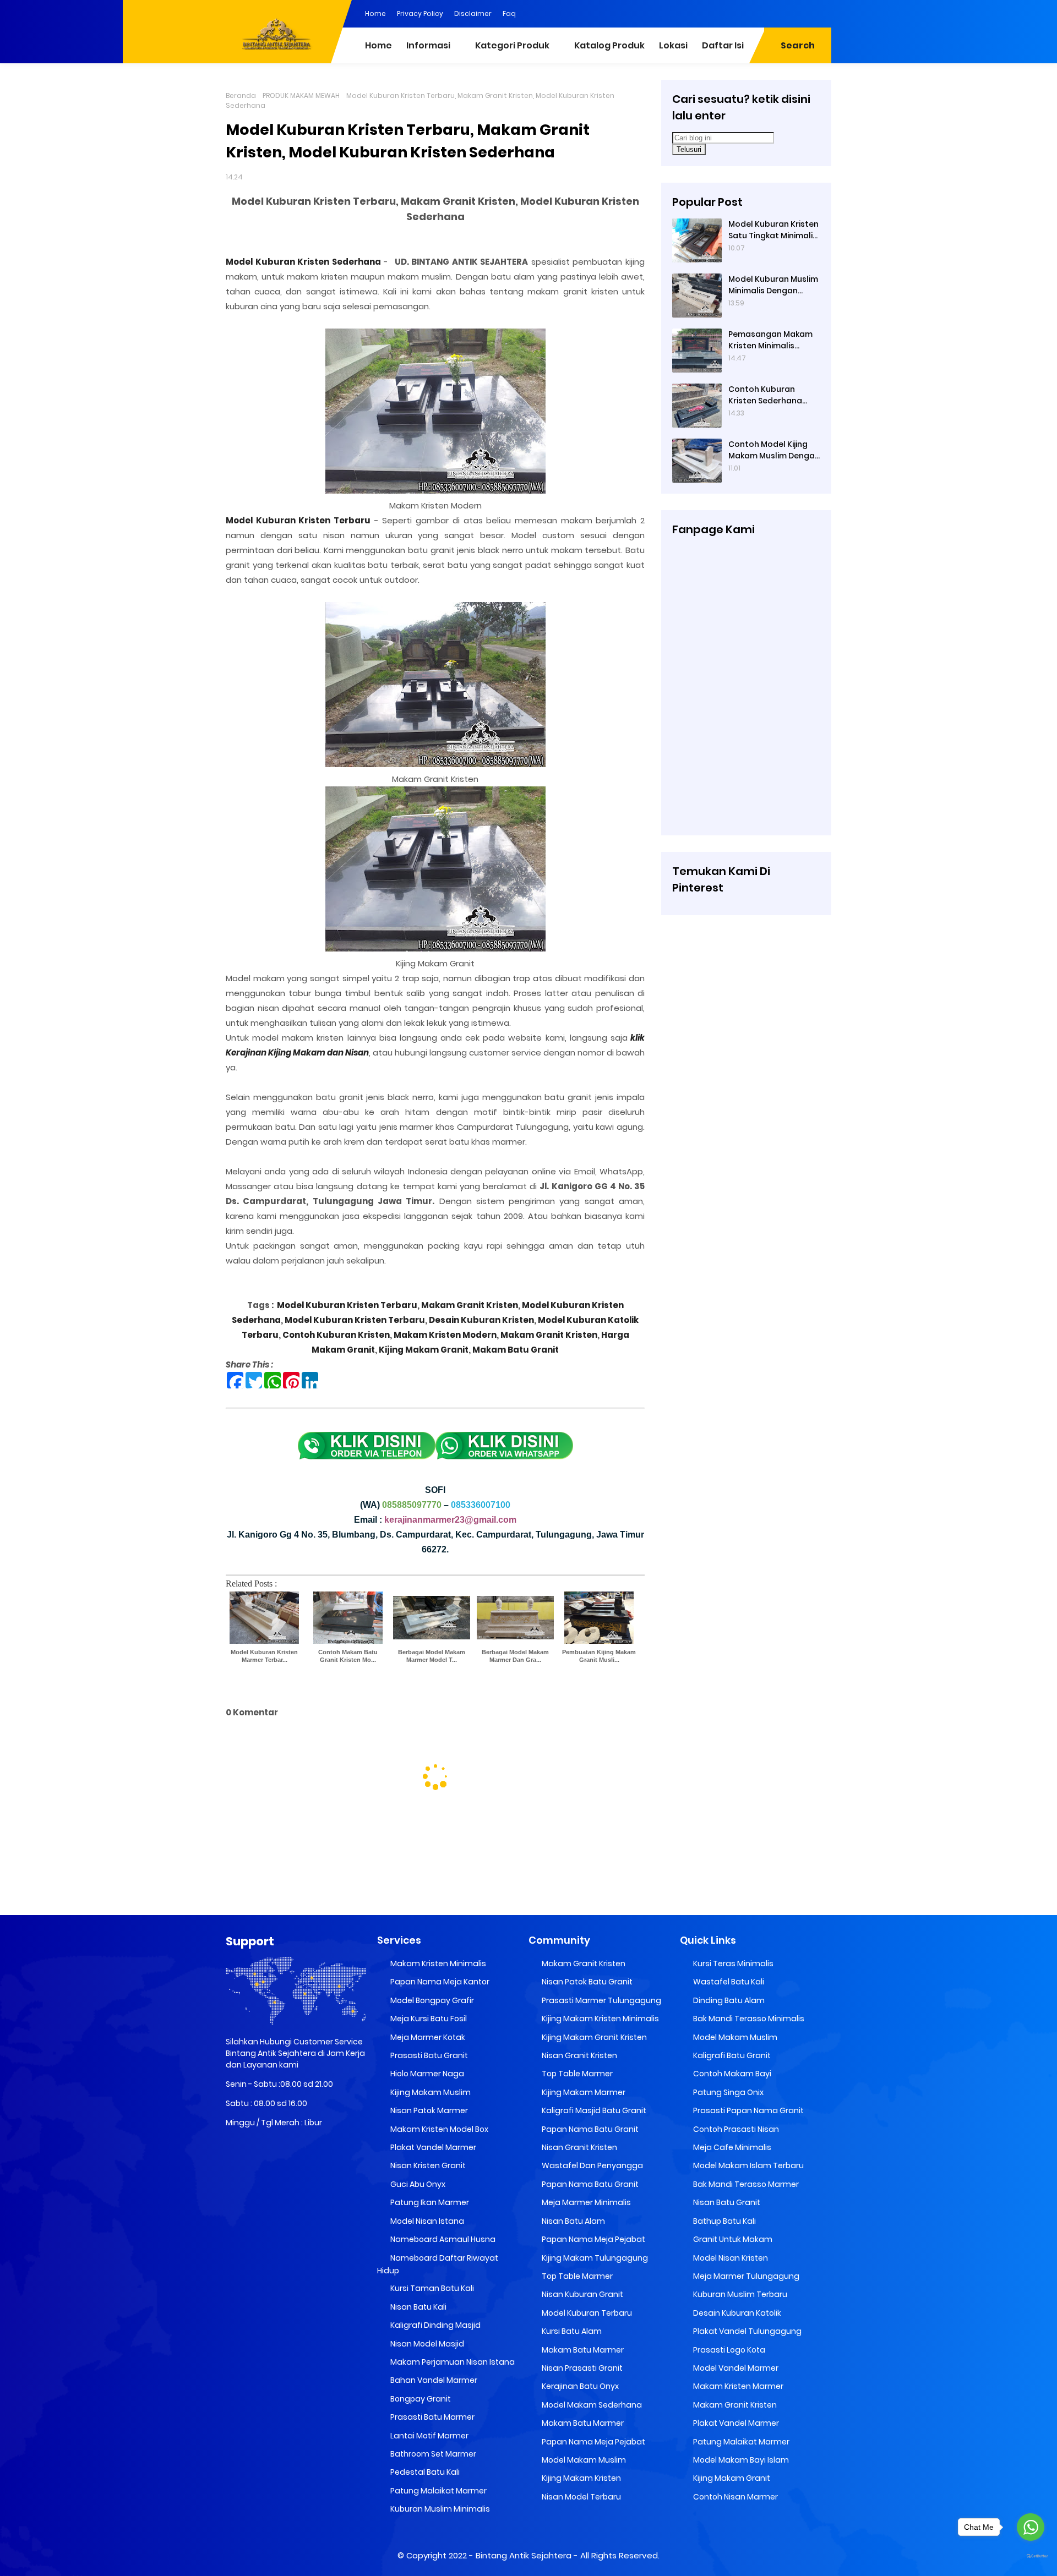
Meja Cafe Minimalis (731, 2147)
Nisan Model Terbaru (581, 2497)
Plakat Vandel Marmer (432, 2147)
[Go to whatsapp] (1031, 2527)
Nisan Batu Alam (573, 2221)
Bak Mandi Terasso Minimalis (748, 2019)
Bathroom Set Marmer (432, 2454)
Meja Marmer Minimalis (585, 2202)
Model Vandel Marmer (735, 2368)
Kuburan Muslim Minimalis (439, 2509)
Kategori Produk (512, 45)
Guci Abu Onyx (417, 2184)
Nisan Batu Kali (418, 2307)
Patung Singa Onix (728, 2092)
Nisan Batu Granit (726, 2202)
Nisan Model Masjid (426, 2344)
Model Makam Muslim (583, 2460)
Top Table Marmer (576, 2074)
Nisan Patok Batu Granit (586, 1982)
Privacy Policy (420, 13)
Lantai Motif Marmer (429, 2436)
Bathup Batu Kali (724, 2221)
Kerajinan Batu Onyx (579, 2386)
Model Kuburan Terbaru (586, 2313)
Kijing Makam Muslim (430, 2092)
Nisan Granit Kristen (579, 2055)
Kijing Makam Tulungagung (594, 2258)
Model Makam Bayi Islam (740, 2460)
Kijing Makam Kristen (581, 2478)
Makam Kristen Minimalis (437, 1964)
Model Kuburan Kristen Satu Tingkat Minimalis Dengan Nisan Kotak (773, 230)
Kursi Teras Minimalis (732, 1964)
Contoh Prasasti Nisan (735, 2129)
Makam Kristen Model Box (438, 2129)
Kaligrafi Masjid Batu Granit (593, 2110)
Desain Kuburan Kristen (481, 1320)
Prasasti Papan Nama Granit (748, 2110)
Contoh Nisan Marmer (735, 2497)
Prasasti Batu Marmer (432, 2417)
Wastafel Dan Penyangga (592, 2165)
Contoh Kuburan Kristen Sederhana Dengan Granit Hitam (771, 395)
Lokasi (673, 45)
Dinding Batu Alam (728, 2000)
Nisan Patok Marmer (428, 2110)
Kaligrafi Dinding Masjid (435, 2325)
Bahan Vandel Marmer (433, 2380)
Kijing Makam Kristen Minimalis (600, 2019)
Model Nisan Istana (426, 2221)
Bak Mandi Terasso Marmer (745, 2184)
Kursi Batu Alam (571, 2331)
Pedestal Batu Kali (424, 2472)
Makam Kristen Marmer (737, 2386)
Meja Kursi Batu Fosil (428, 2019)
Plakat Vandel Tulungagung (747, 2331)
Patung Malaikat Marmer (438, 2491)
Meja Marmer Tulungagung (745, 2276)
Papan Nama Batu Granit (589, 2129)
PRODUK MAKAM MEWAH (301, 95)
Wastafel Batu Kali (728, 1982)
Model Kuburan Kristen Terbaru (347, 1305)
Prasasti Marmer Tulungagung (601, 2000)
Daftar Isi (723, 45)
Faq (509, 13)
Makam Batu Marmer (582, 2350)
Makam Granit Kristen (470, 1305)
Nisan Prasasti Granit (581, 2368)
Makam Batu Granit (516, 1350)
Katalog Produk (609, 45)
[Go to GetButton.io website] (1031, 2556)
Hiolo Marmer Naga (426, 2074)
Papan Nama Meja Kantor (439, 1982)
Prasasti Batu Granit (428, 2055)
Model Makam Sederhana (591, 2405)
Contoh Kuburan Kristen (336, 1335)
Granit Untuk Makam (732, 2239)
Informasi (428, 45)
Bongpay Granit (420, 2399)
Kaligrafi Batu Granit (731, 2055)
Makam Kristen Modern (445, 1335)
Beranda (241, 95)
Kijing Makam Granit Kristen (593, 2037)
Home (375, 13)
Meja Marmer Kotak (427, 2037)
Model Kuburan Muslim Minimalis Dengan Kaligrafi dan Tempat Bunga (773, 285)
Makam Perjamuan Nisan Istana (452, 2362)
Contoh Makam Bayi (731, 2074)
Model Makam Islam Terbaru (748, 2165)
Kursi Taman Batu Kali (431, 2288)
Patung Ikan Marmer (429, 2202)
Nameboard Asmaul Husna (442, 2239)
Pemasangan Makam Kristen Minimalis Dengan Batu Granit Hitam (770, 340)
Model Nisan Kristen (730, 2258)
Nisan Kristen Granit (427, 2165)
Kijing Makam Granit (424, 1350)
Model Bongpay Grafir (431, 2000)
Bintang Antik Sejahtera (524, 2555)
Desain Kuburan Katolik (736, 2313)
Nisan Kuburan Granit (582, 2294)
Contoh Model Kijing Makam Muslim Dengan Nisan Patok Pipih (774, 450)
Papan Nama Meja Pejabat (593, 2239)
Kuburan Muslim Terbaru (739, 2294)
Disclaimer (473, 13)
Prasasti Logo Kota (728, 2350)
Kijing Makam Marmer (583, 2092)
